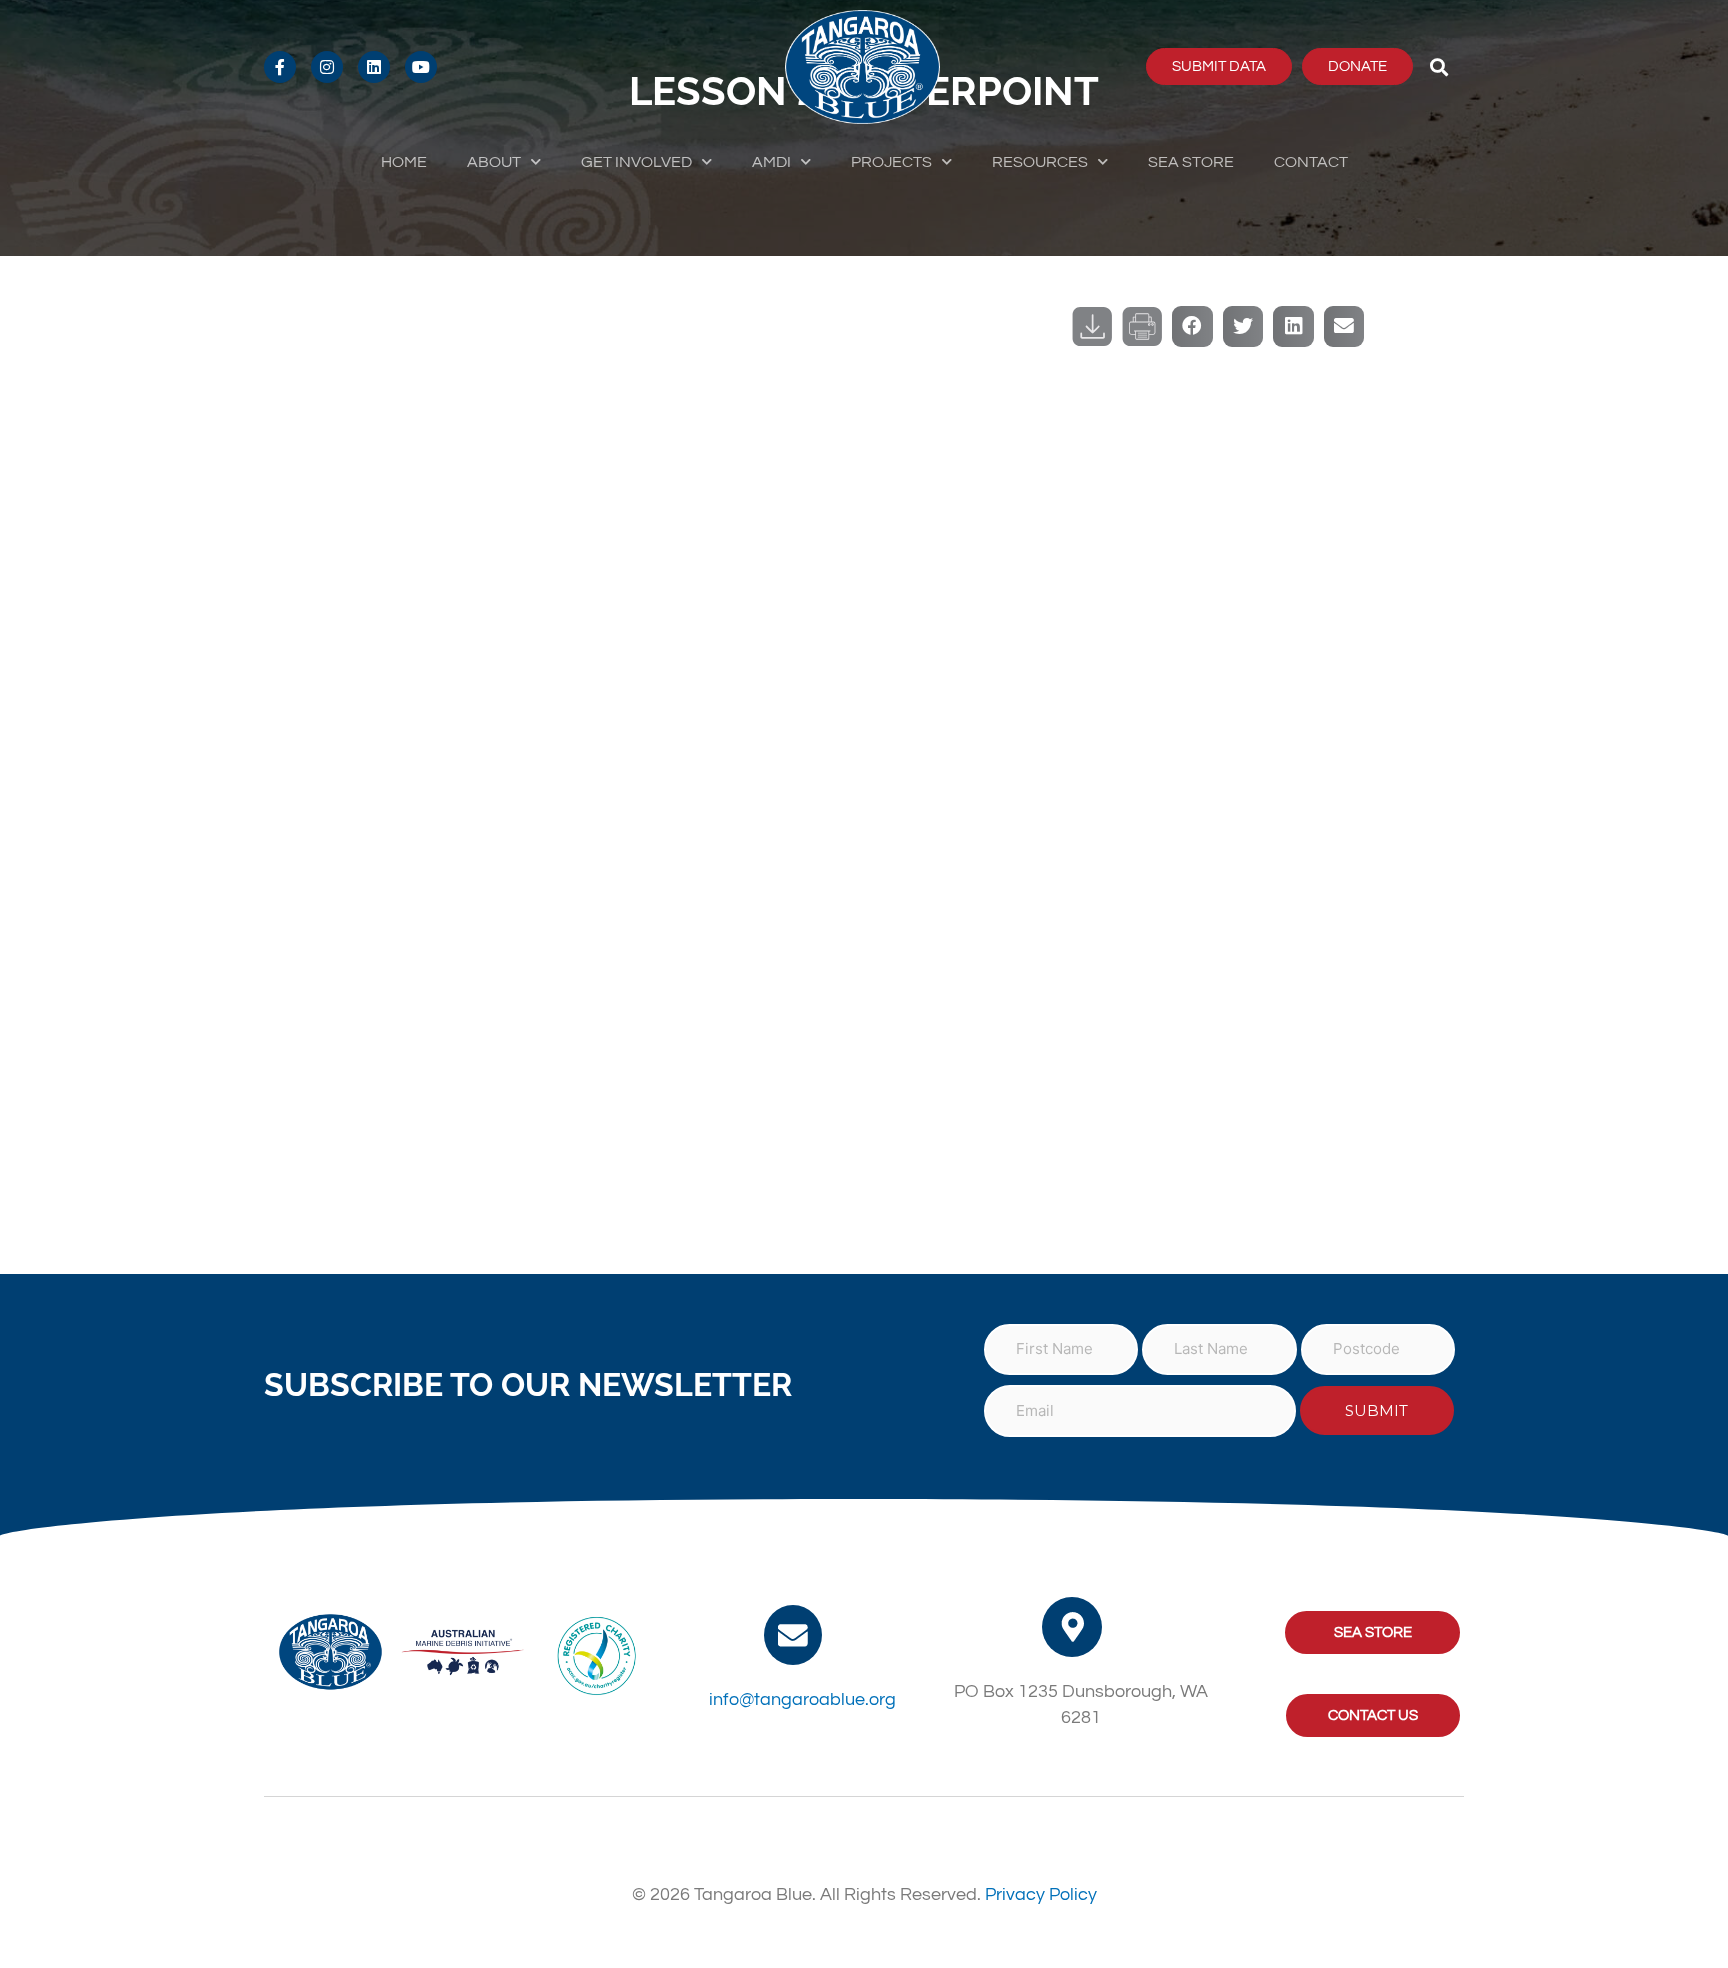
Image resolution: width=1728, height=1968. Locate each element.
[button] (1439, 66)
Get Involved (636, 162)
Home (404, 162)
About (494, 162)
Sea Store (1191, 162)
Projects (891, 162)
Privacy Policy (1041, 1894)
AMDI (771, 162)
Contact (1311, 162)
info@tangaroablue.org (802, 1699)
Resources (1040, 162)
